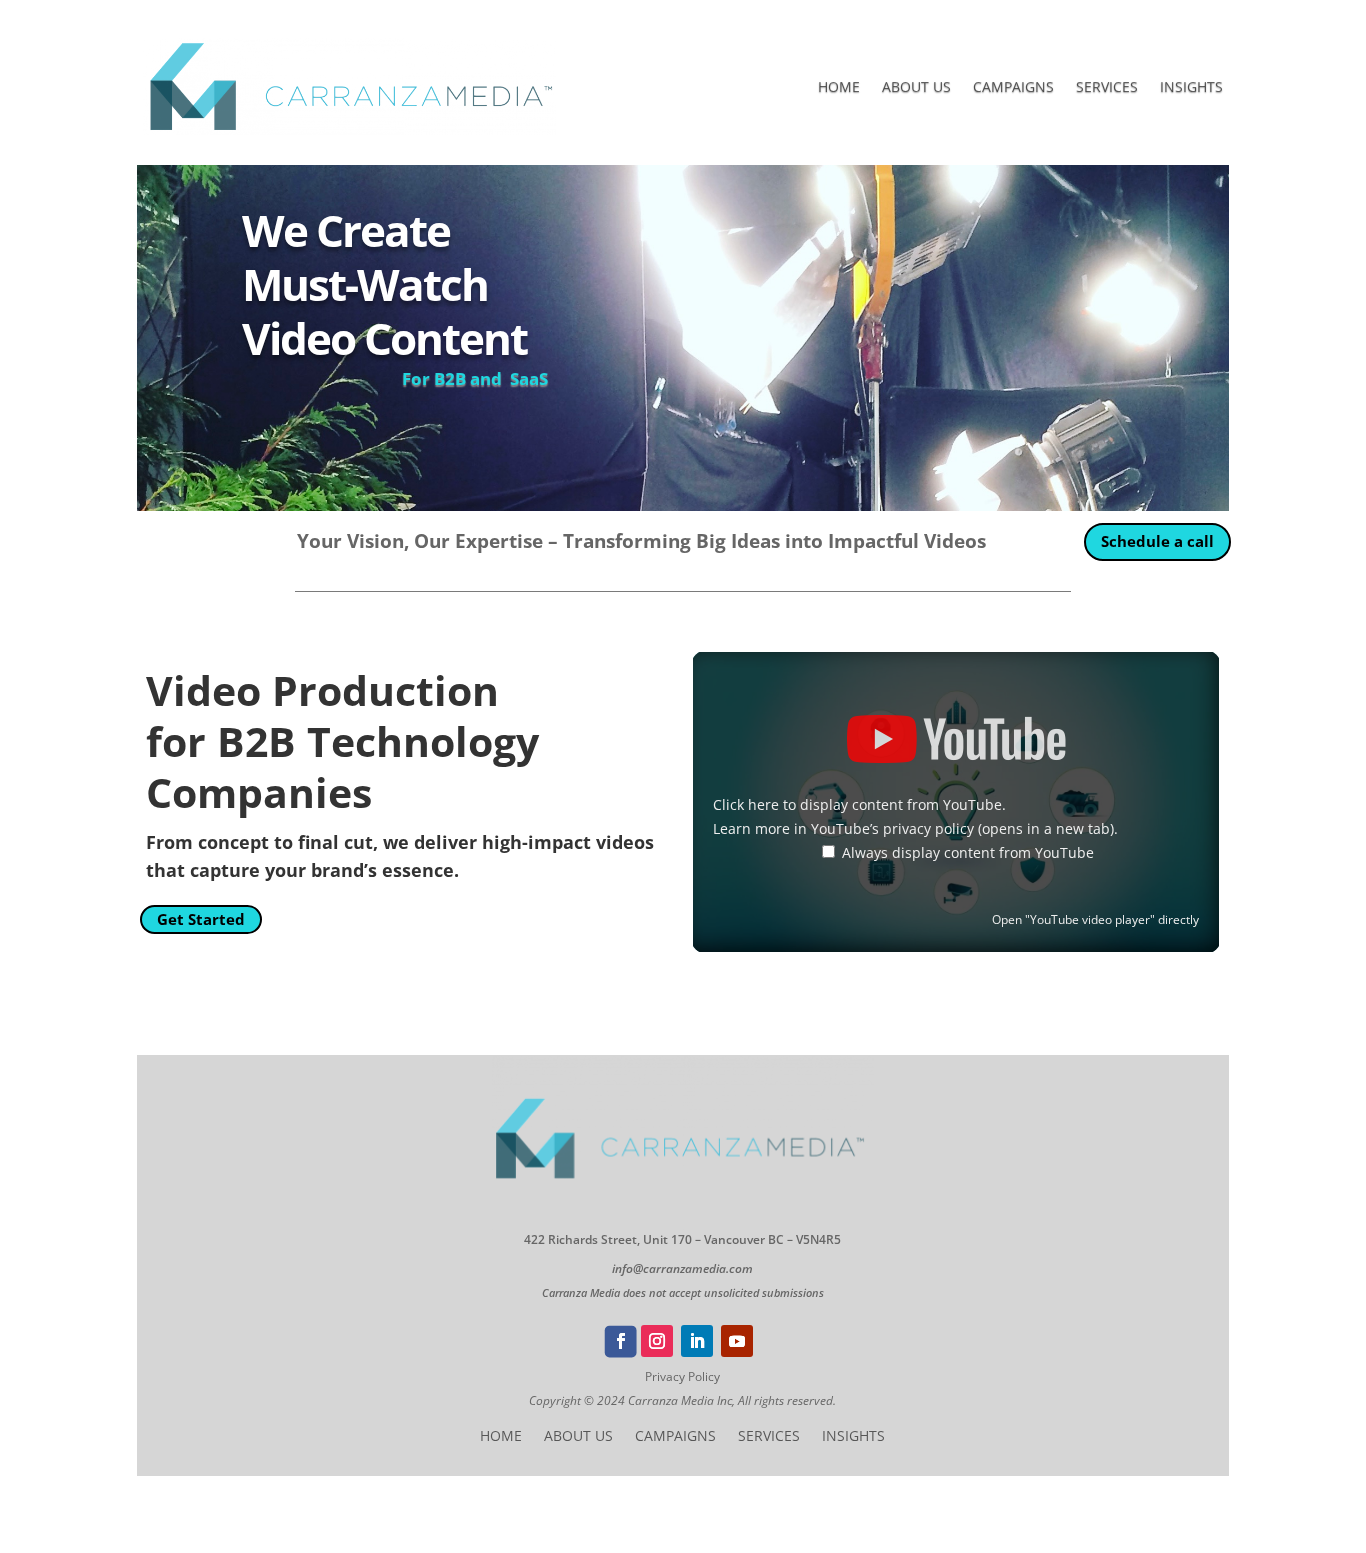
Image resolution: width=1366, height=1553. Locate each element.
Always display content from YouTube (968, 852)
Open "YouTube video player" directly (1095, 919)
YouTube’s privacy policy (962, 828)
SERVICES (1107, 86)
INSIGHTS (1191, 86)
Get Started (201, 919)
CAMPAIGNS (1013, 86)
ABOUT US (916, 86)
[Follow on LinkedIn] (697, 1341)
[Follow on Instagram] (657, 1341)
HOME (839, 86)
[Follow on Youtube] (737, 1341)
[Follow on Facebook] (621, 1342)
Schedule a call (1157, 541)
